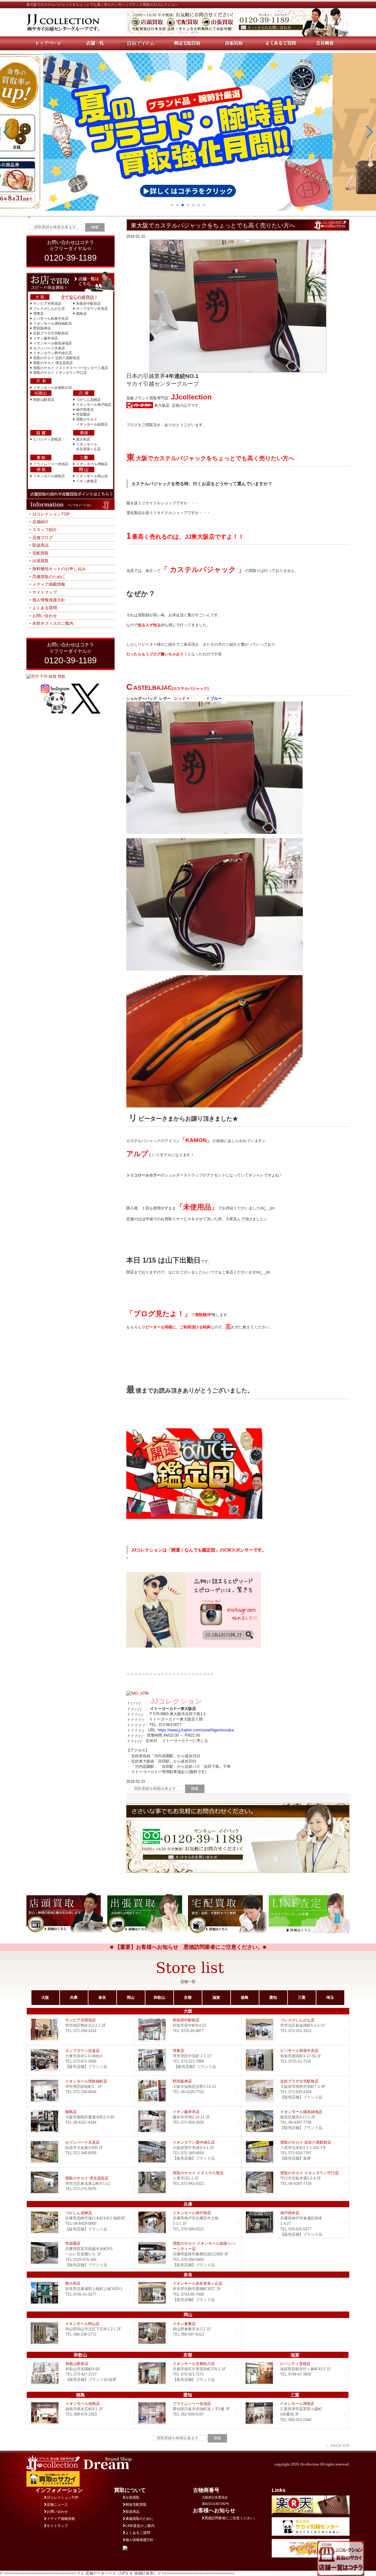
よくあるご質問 (138, 2533)
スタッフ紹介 (45, 530)
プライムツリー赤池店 (51, 464)
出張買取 (41, 561)
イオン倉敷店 (87, 481)
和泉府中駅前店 (88, 304)
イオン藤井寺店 (46, 338)
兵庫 (74, 1997)
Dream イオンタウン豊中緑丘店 (188, 2152)
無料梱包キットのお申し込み (59, 569)
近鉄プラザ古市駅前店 (51, 333)
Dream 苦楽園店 (80, 2253)
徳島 (245, 1997)
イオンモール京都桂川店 (53, 388)
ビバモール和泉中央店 (51, 319)
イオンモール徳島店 (49, 476)
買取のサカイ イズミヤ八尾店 (188, 2183)
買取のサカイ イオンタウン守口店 (60, 373)
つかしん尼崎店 (88, 400)
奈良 (102, 1997)
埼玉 (330, 1997)
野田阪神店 (42, 328)
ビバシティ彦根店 (47, 439)
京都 (188, 1997)
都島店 (81, 314)
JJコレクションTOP (51, 514)
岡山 (131, 1997)
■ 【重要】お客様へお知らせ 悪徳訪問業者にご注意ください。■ (188, 1947)
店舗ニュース (57, 2505)
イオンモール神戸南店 (94, 405)
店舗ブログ (43, 538)
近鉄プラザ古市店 (295, 2091)
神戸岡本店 (85, 410)
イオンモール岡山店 (92, 476)
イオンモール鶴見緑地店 (53, 343)
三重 (302, 1997)
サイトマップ (45, 592)
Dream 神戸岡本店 (295, 2223)
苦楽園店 (83, 414)
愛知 (273, 1997)
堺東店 (38, 314)
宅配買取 (41, 553)
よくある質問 (45, 608)
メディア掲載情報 (49, 584)
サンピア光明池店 (47, 304)
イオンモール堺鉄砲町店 (53, 324)
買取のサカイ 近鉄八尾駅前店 (57, 358)
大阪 (45, 1997)
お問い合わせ (45, 616)
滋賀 (216, 1997)
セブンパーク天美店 (49, 348)
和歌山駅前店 (44, 400)
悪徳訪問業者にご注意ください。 (231, 2518)
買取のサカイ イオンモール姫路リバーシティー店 (188, 2253)
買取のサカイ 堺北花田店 (53, 363)
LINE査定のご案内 (140, 2526)
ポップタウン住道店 (92, 309)
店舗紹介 (41, 522)
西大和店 (83, 439)
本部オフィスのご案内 (53, 623)
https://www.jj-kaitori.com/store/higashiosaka (196, 1730)
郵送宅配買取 (136, 2505)
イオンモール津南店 (92, 464)
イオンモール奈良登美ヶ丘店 (188, 2293)
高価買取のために (49, 577)
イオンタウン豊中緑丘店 (53, 353)
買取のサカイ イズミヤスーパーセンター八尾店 (71, 368)
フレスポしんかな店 (49, 309)
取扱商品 (41, 545)
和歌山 (159, 1997)
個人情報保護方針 (49, 600)
